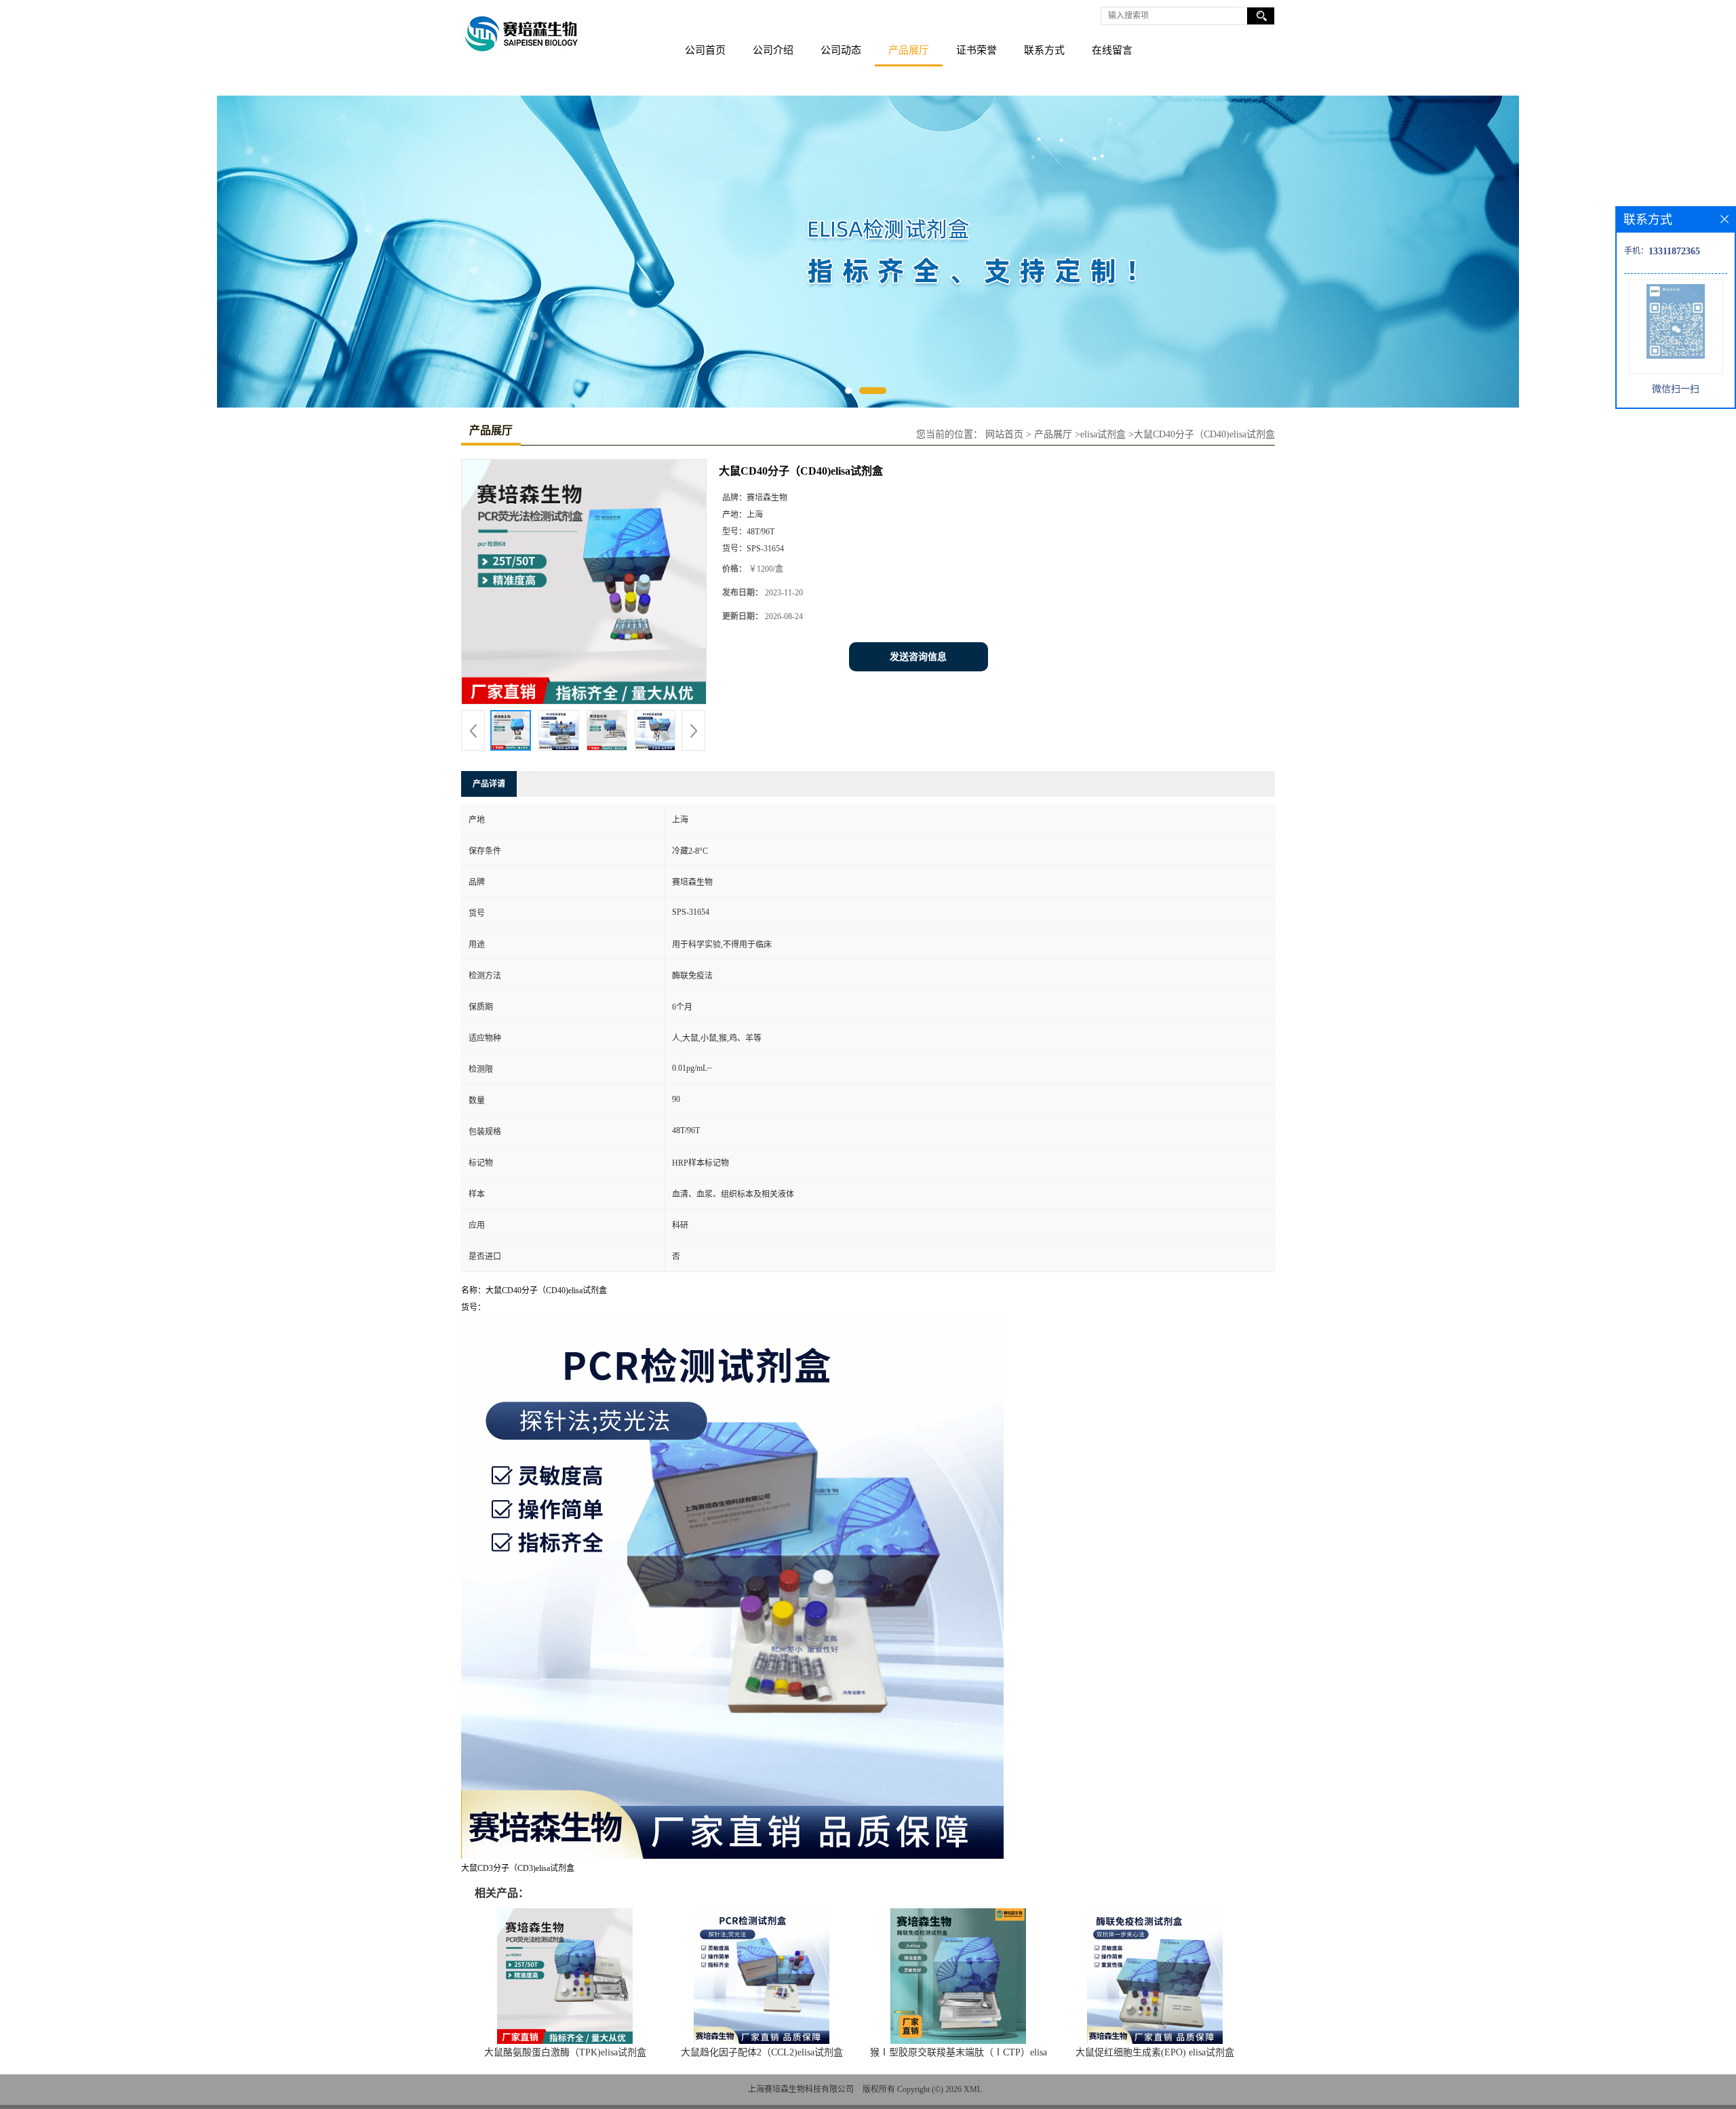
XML (973, 2089)
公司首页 (705, 50)
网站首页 (1004, 434)
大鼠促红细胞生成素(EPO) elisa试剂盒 (1155, 2052)
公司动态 (841, 50)
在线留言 (1112, 50)
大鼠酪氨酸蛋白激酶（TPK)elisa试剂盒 (565, 2052)
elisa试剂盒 (1103, 434)
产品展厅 (909, 50)
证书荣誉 (976, 50)
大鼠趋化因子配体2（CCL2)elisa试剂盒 (762, 2052)
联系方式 (1044, 50)
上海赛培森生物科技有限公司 (801, 2089)
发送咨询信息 (918, 657)
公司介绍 (773, 50)
